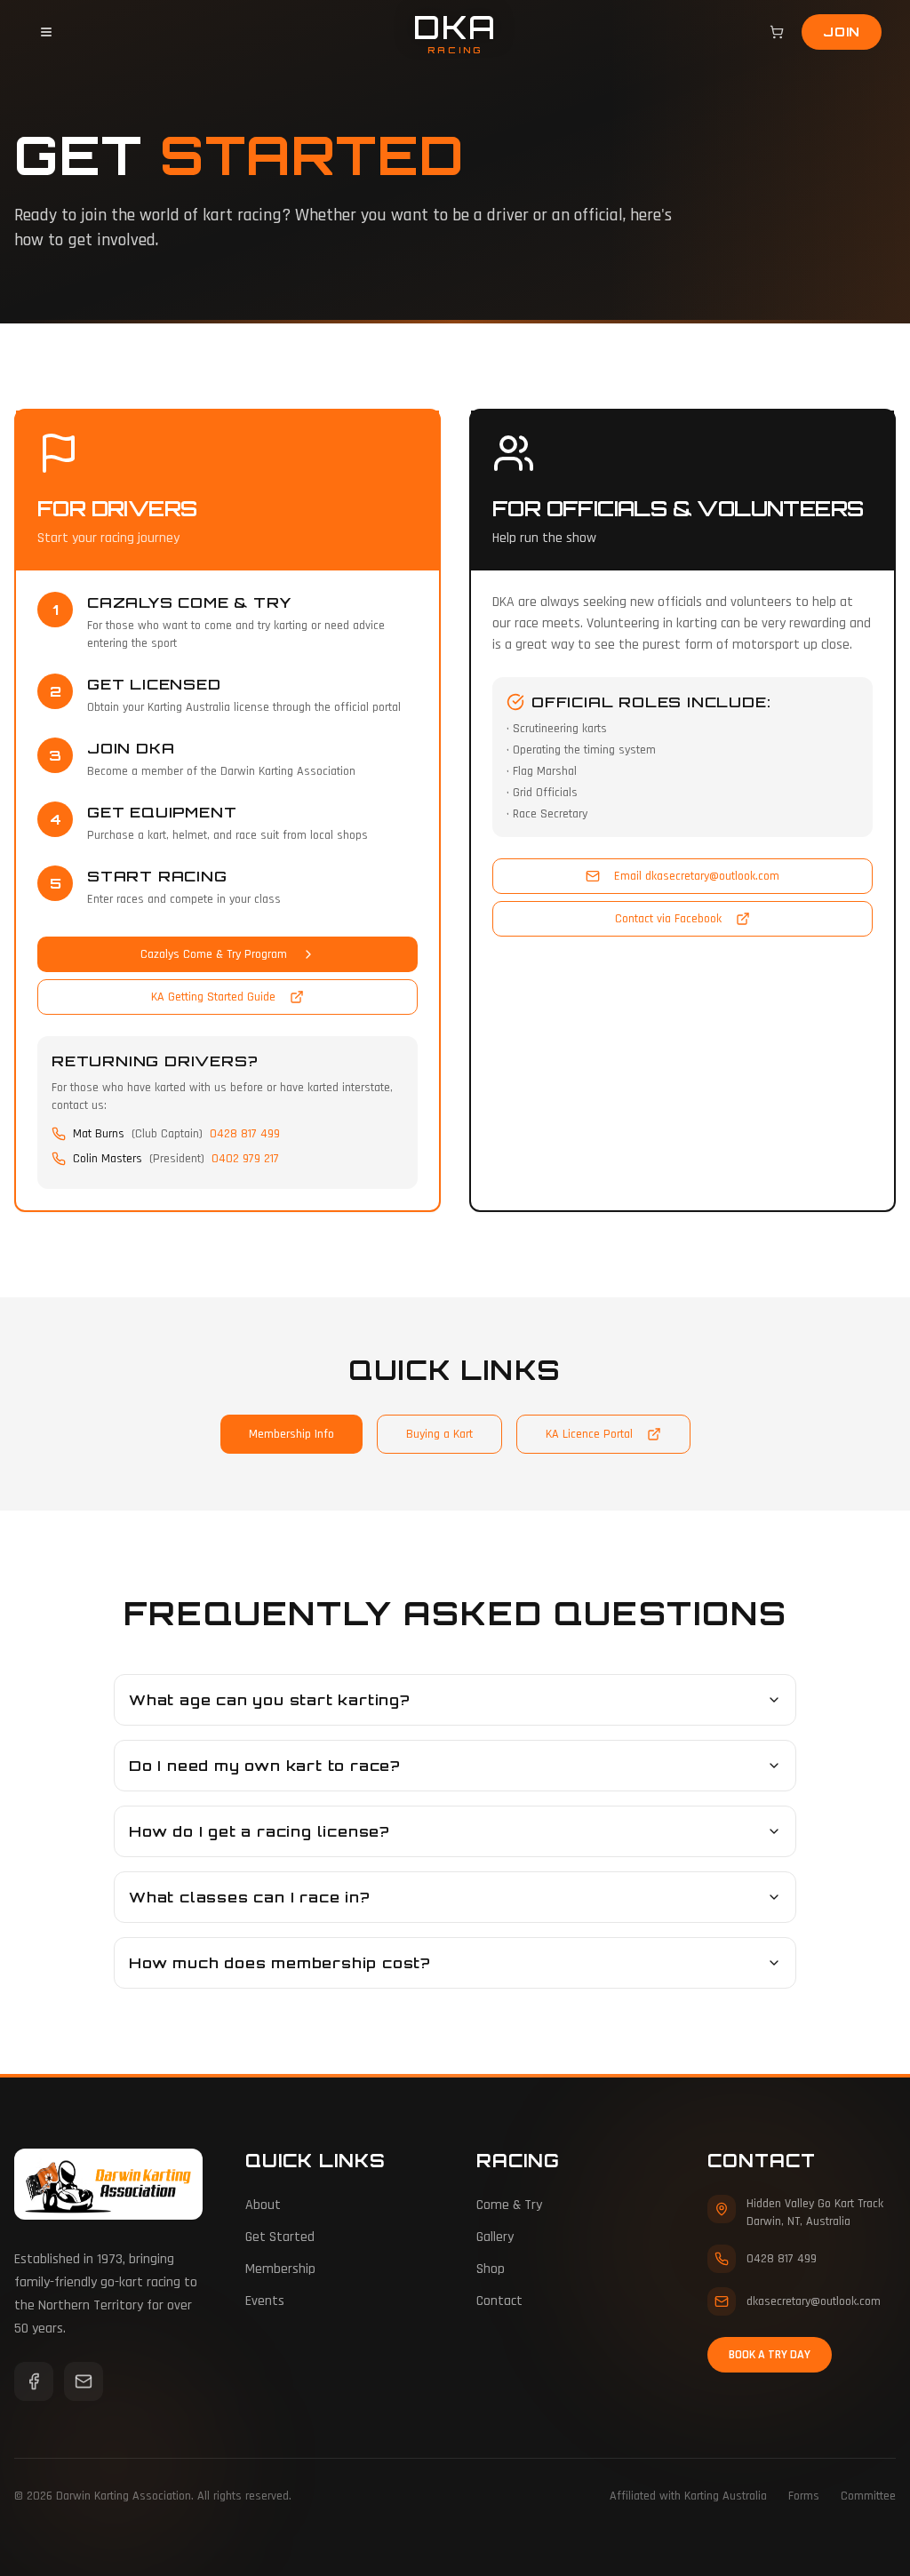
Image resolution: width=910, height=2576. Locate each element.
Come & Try (509, 2205)
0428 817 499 (245, 1134)
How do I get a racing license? (259, 1831)
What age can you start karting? (270, 1700)
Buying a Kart (439, 1434)
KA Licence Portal (589, 1434)
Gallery (495, 2237)
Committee (868, 2496)
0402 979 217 (245, 1159)
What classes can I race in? (250, 1897)
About (263, 2205)
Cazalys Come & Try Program (214, 954)
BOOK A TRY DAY (770, 2355)
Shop (491, 2269)
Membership (280, 2269)
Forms (804, 2496)
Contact (499, 2301)
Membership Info (291, 1434)
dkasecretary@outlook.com (814, 2301)
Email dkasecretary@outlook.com (697, 876)
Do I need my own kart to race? (265, 1766)
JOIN (842, 32)
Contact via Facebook (668, 919)
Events (265, 2301)
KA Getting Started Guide (213, 997)
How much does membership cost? (280, 1963)
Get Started (280, 2237)
